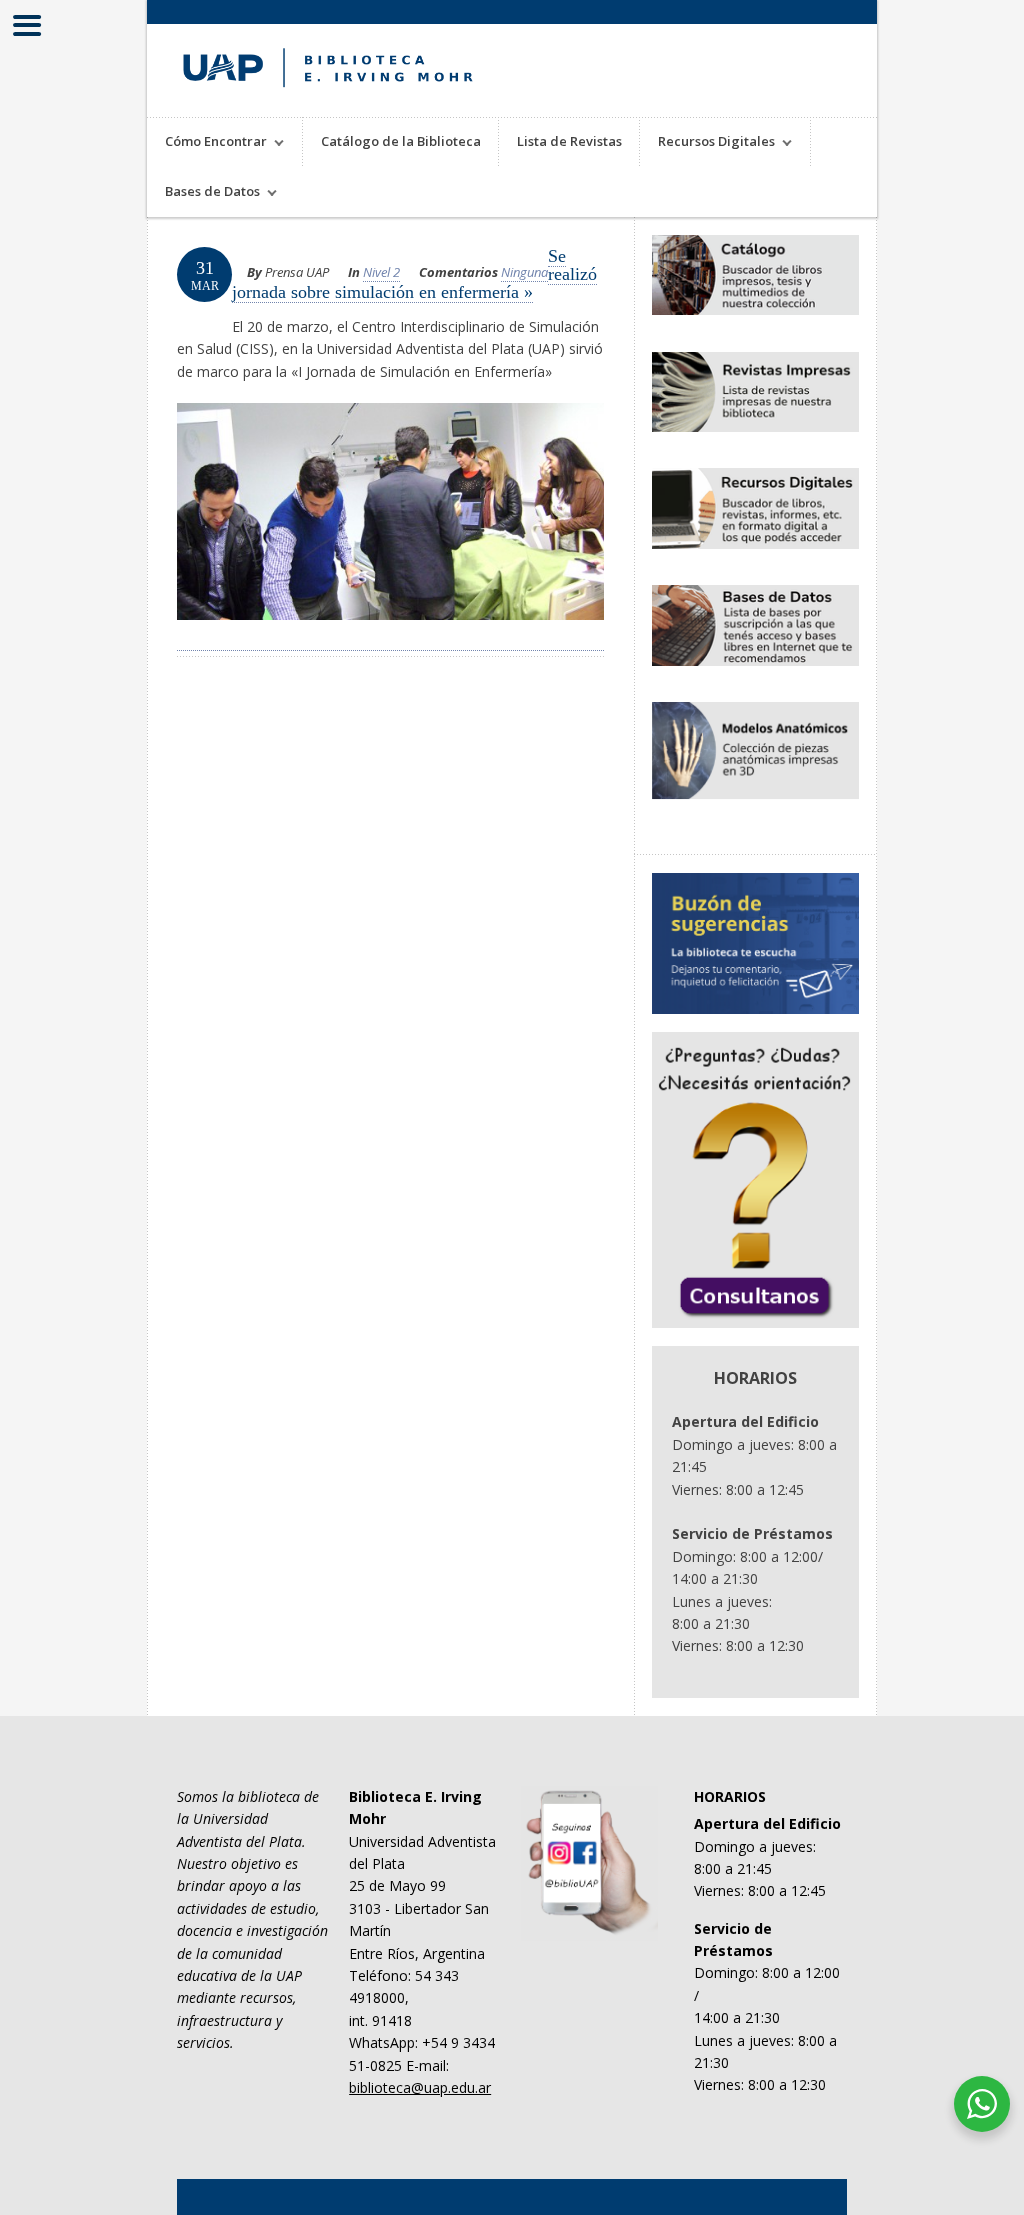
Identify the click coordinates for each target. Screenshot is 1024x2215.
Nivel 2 (381, 272)
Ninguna (524, 272)
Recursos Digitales (707, 143)
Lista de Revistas (569, 141)
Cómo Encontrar (207, 143)
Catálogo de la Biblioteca (401, 141)
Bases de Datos (203, 193)
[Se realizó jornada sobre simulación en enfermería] (390, 639)
